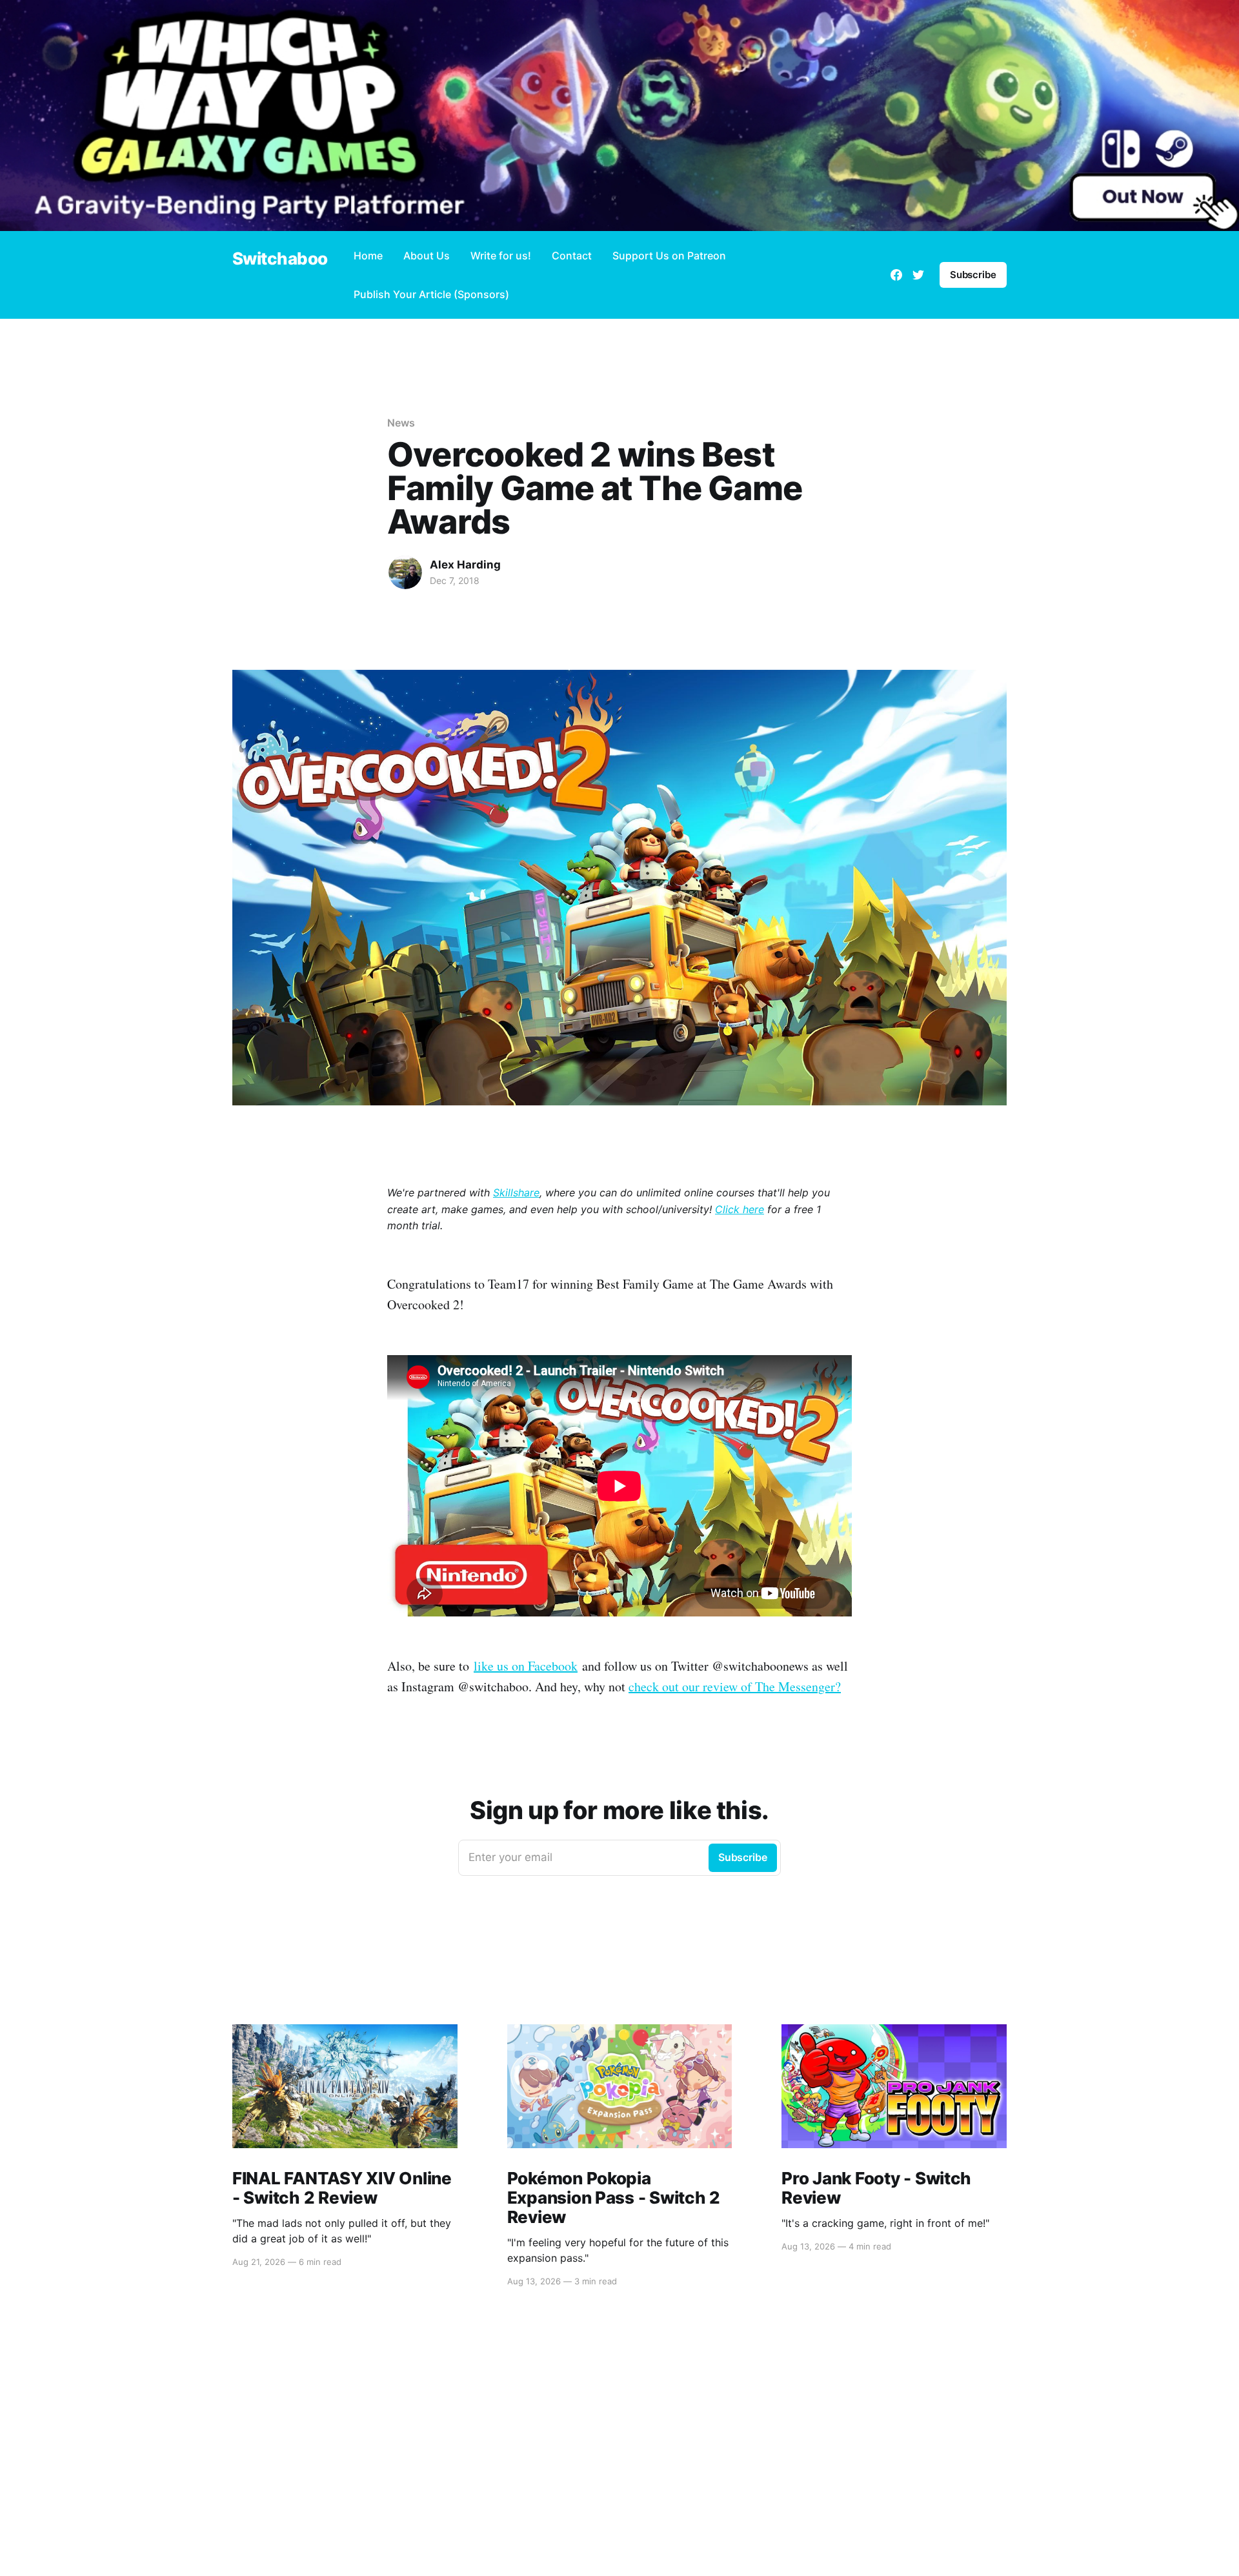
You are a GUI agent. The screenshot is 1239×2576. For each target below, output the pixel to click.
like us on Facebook (526, 1666)
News (401, 423)
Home (368, 256)
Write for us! (501, 256)
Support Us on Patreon (669, 256)
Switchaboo (280, 259)
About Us (427, 256)
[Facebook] (896, 275)
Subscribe (973, 275)
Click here (740, 1209)
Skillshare (516, 1192)
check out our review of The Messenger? (735, 1686)
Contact (572, 256)
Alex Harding (465, 565)
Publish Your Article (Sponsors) (431, 294)
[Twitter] (918, 275)
